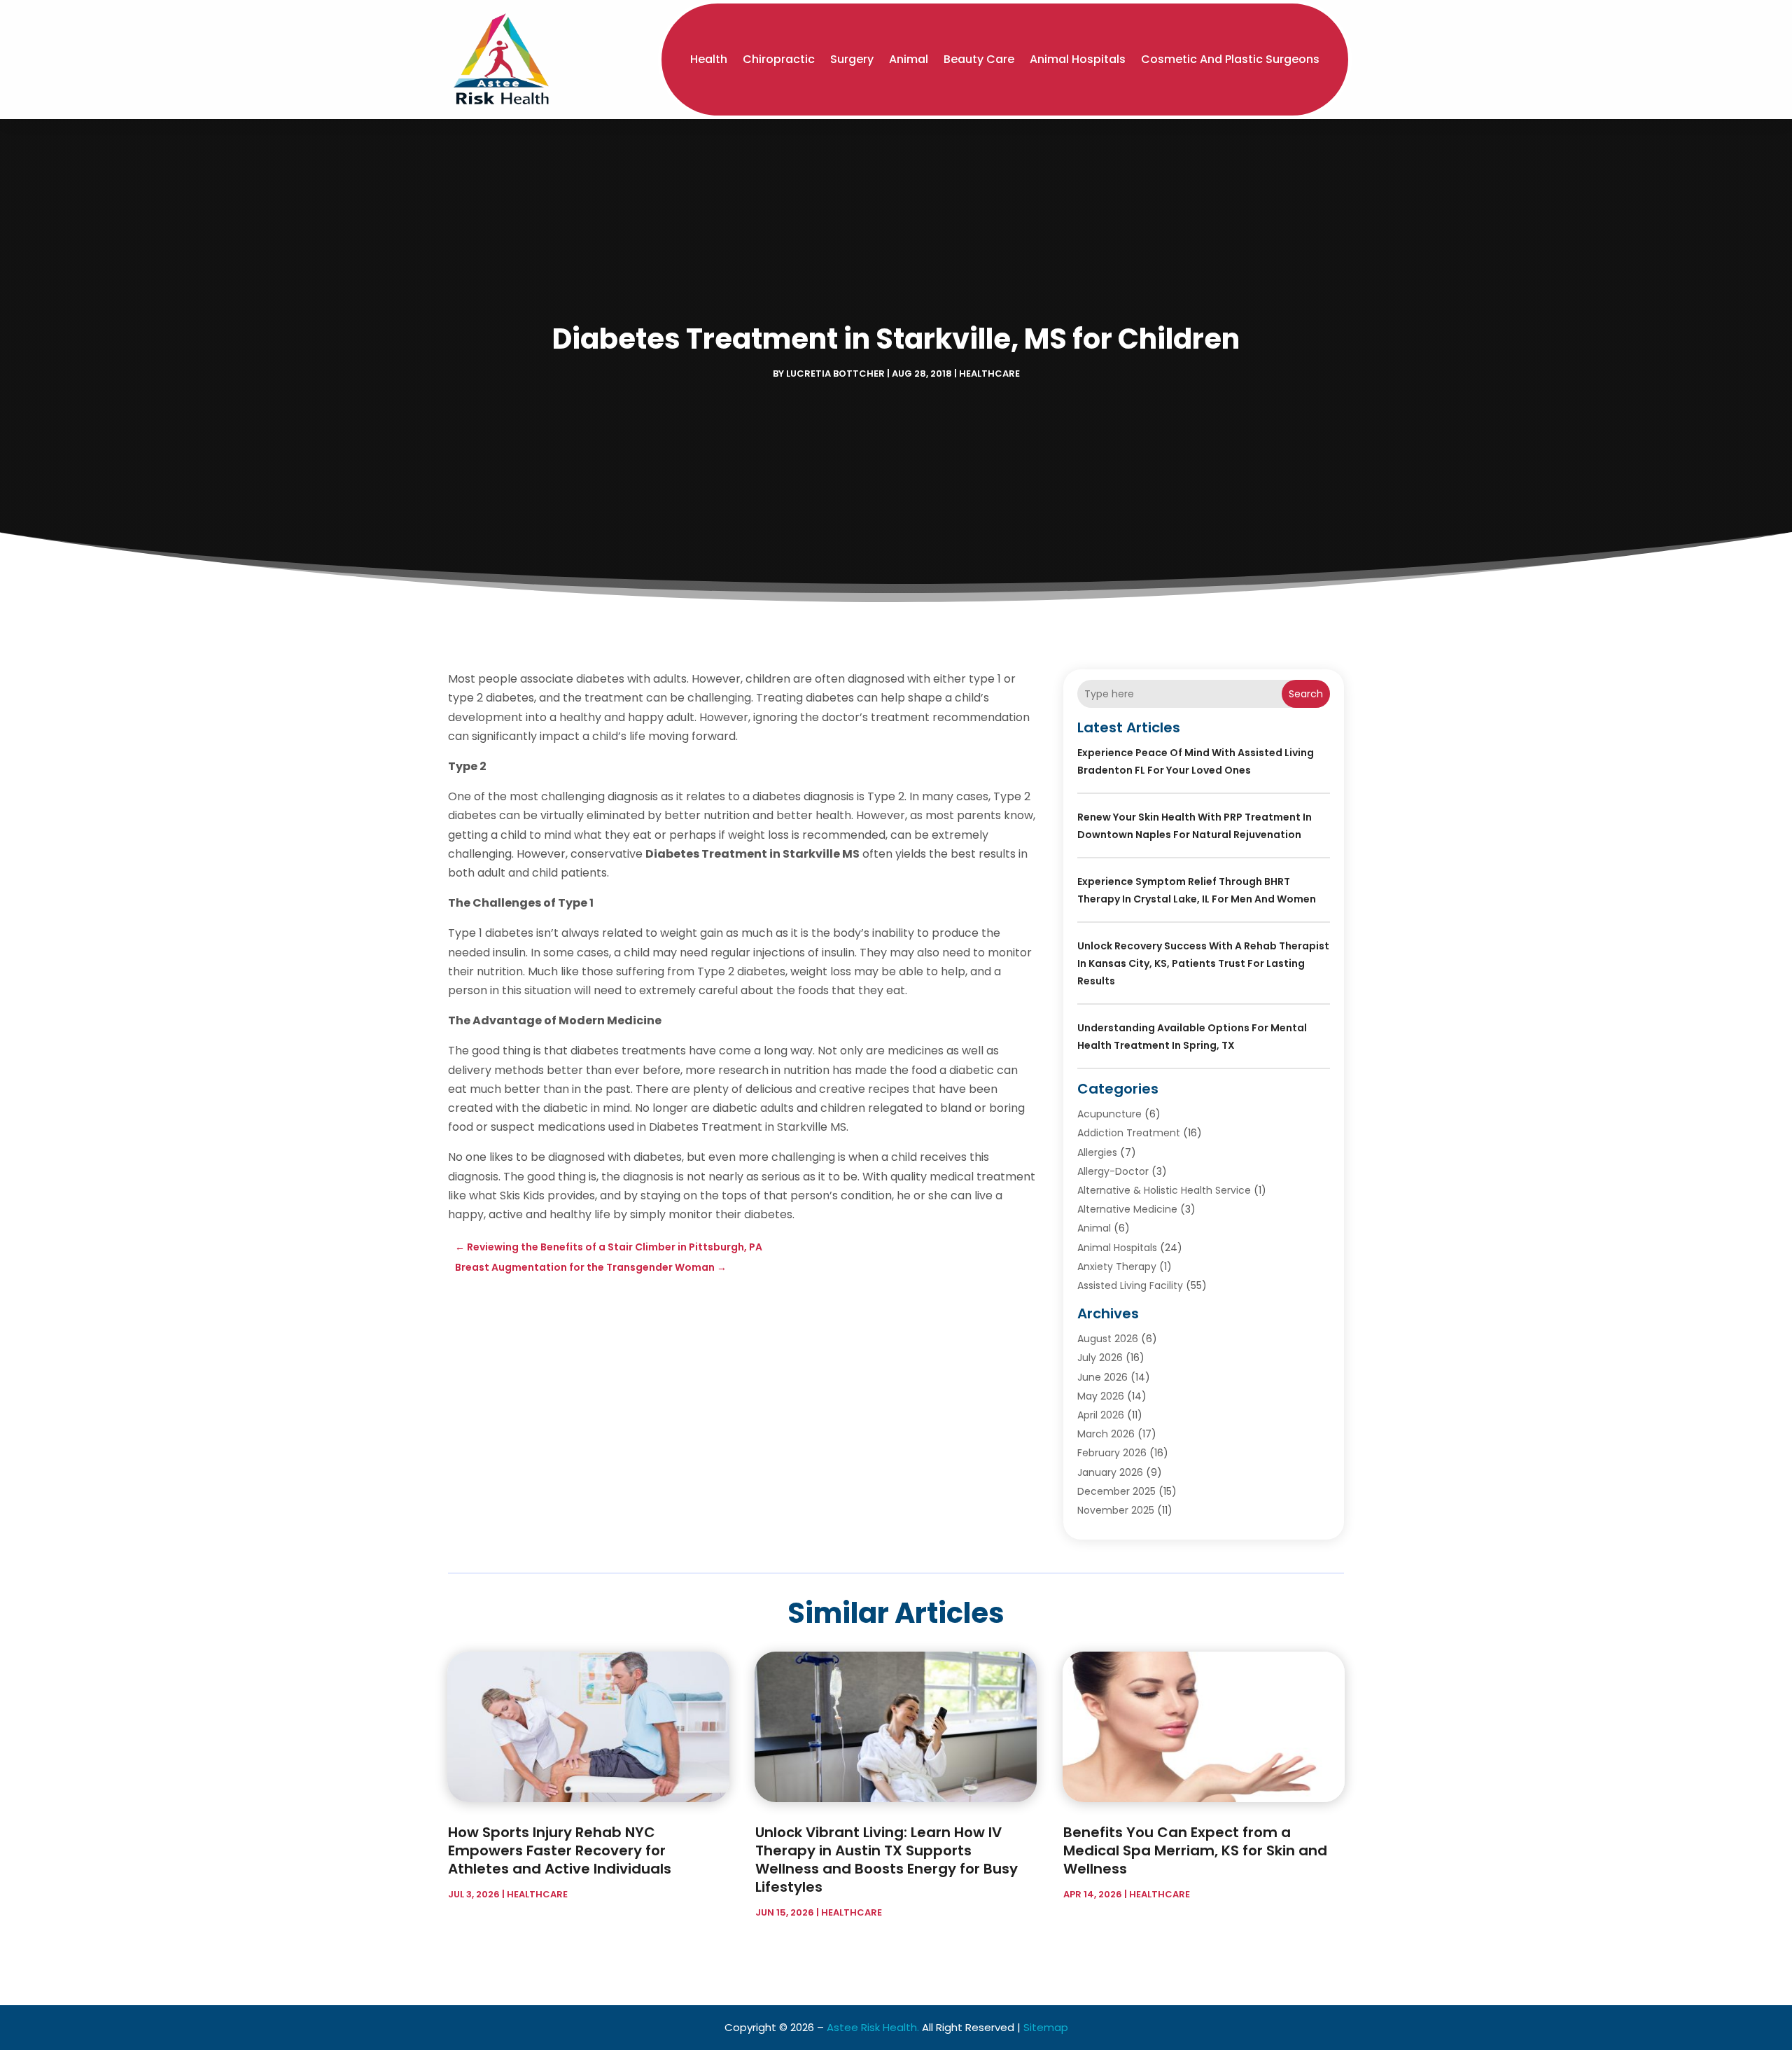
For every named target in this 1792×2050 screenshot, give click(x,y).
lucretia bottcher (835, 374)
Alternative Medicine (1127, 1209)
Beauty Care (979, 59)
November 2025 (1116, 1510)
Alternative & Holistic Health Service (1164, 1190)
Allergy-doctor (1113, 1171)
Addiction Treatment (1129, 1133)
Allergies (1097, 1152)
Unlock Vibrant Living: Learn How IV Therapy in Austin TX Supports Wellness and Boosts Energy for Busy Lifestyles (887, 1860)
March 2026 (1106, 1434)
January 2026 (1110, 1472)
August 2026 (1108, 1339)
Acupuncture (1109, 1114)
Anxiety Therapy (1117, 1267)
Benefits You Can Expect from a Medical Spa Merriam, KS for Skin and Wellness (1195, 1850)
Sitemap (1046, 2027)
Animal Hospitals (1078, 59)
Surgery (852, 59)
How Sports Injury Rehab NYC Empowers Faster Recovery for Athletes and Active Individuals (560, 1850)
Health (709, 59)
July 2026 (1100, 1358)
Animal (909, 59)
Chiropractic (779, 59)
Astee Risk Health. (873, 2027)
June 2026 (1102, 1377)
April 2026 (1101, 1415)
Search (1306, 694)
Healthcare (989, 374)
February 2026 (1112, 1453)
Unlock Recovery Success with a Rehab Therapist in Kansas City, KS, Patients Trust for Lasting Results (1203, 963)
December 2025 (1116, 1491)
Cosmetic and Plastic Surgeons (1230, 59)
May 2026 (1101, 1396)
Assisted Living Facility (1130, 1285)
